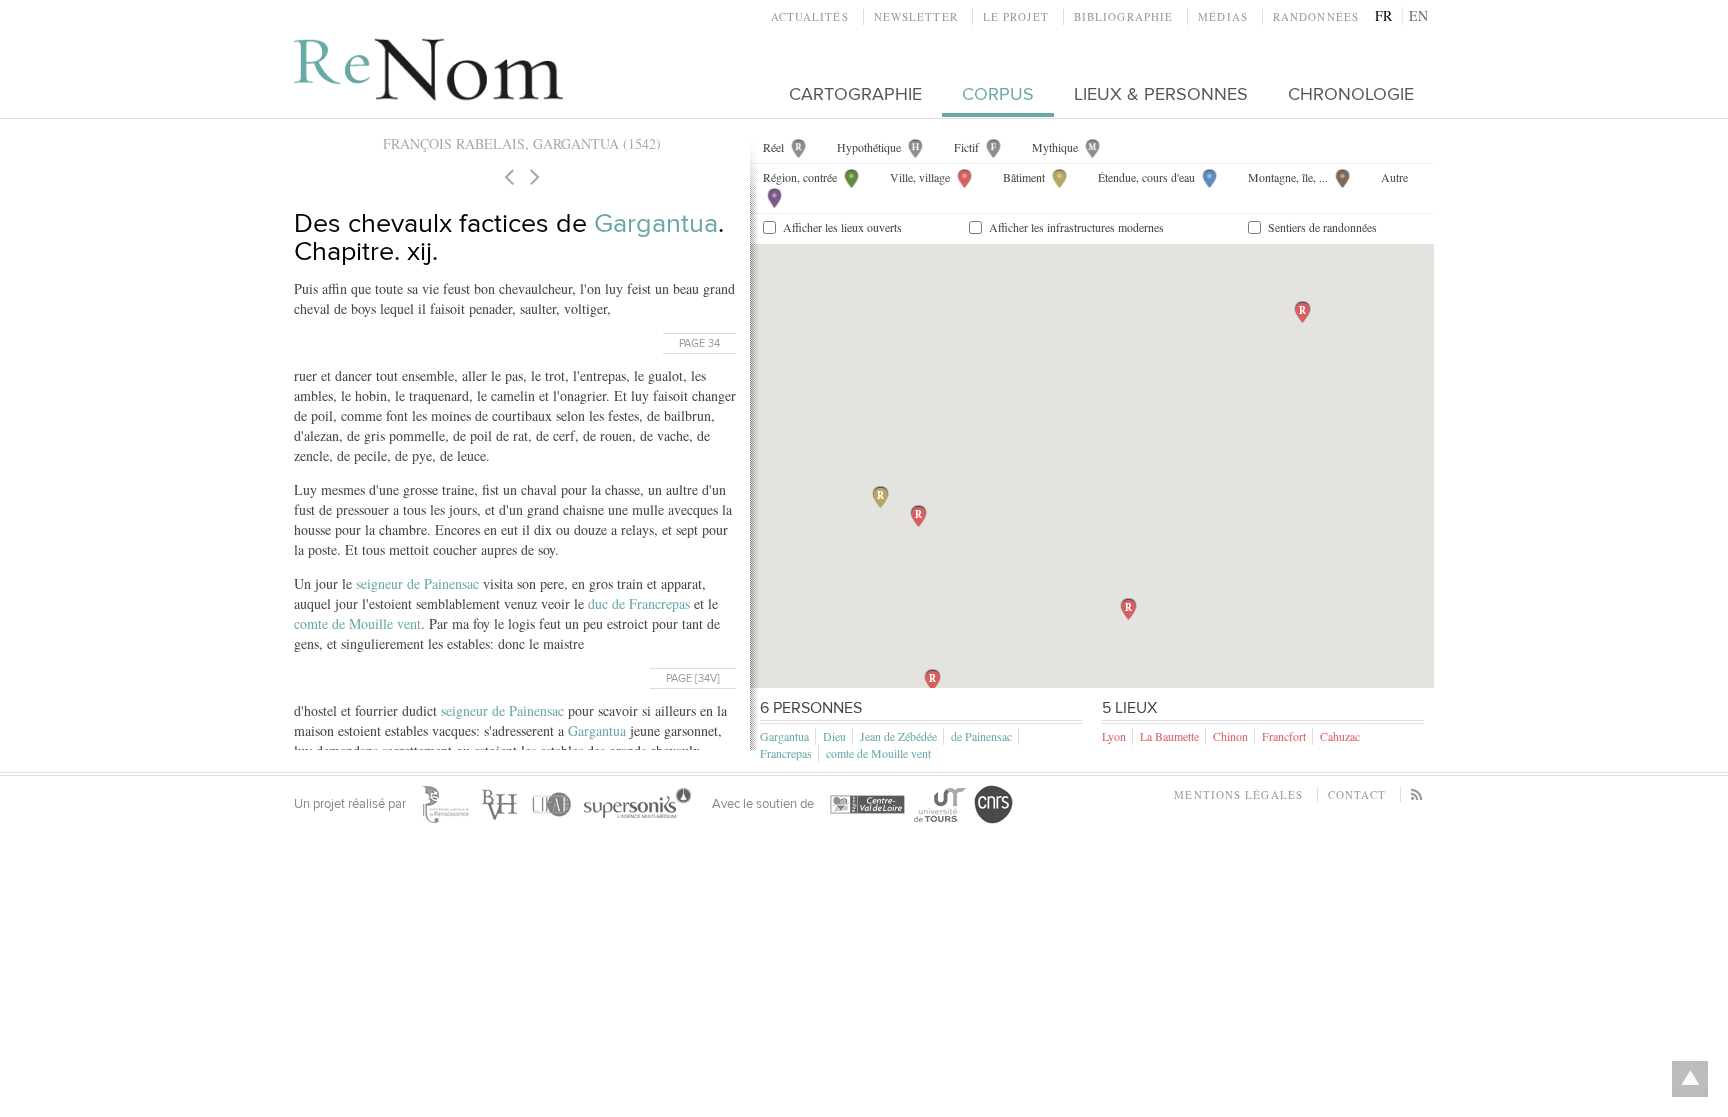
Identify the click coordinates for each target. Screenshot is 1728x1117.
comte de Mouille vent (357, 623)
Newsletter (916, 16)
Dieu (834, 736)
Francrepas (786, 753)
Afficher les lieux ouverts (842, 227)
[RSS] (1417, 794)
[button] (880, 497)
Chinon (1230, 736)
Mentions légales (1238, 794)
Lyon (1114, 736)
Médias (1223, 16)
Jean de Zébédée (898, 736)
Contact (1357, 794)
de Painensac (981, 736)
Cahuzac (1340, 736)
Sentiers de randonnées (1322, 227)
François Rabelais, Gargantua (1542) (522, 143)
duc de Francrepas (639, 603)
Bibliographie (1123, 16)
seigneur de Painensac (417, 583)
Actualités (810, 16)
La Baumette (1169, 736)
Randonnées (1316, 16)
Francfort (1284, 736)
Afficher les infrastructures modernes (1076, 227)
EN (1418, 15)
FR (1383, 15)
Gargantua (656, 223)
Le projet (1016, 16)
